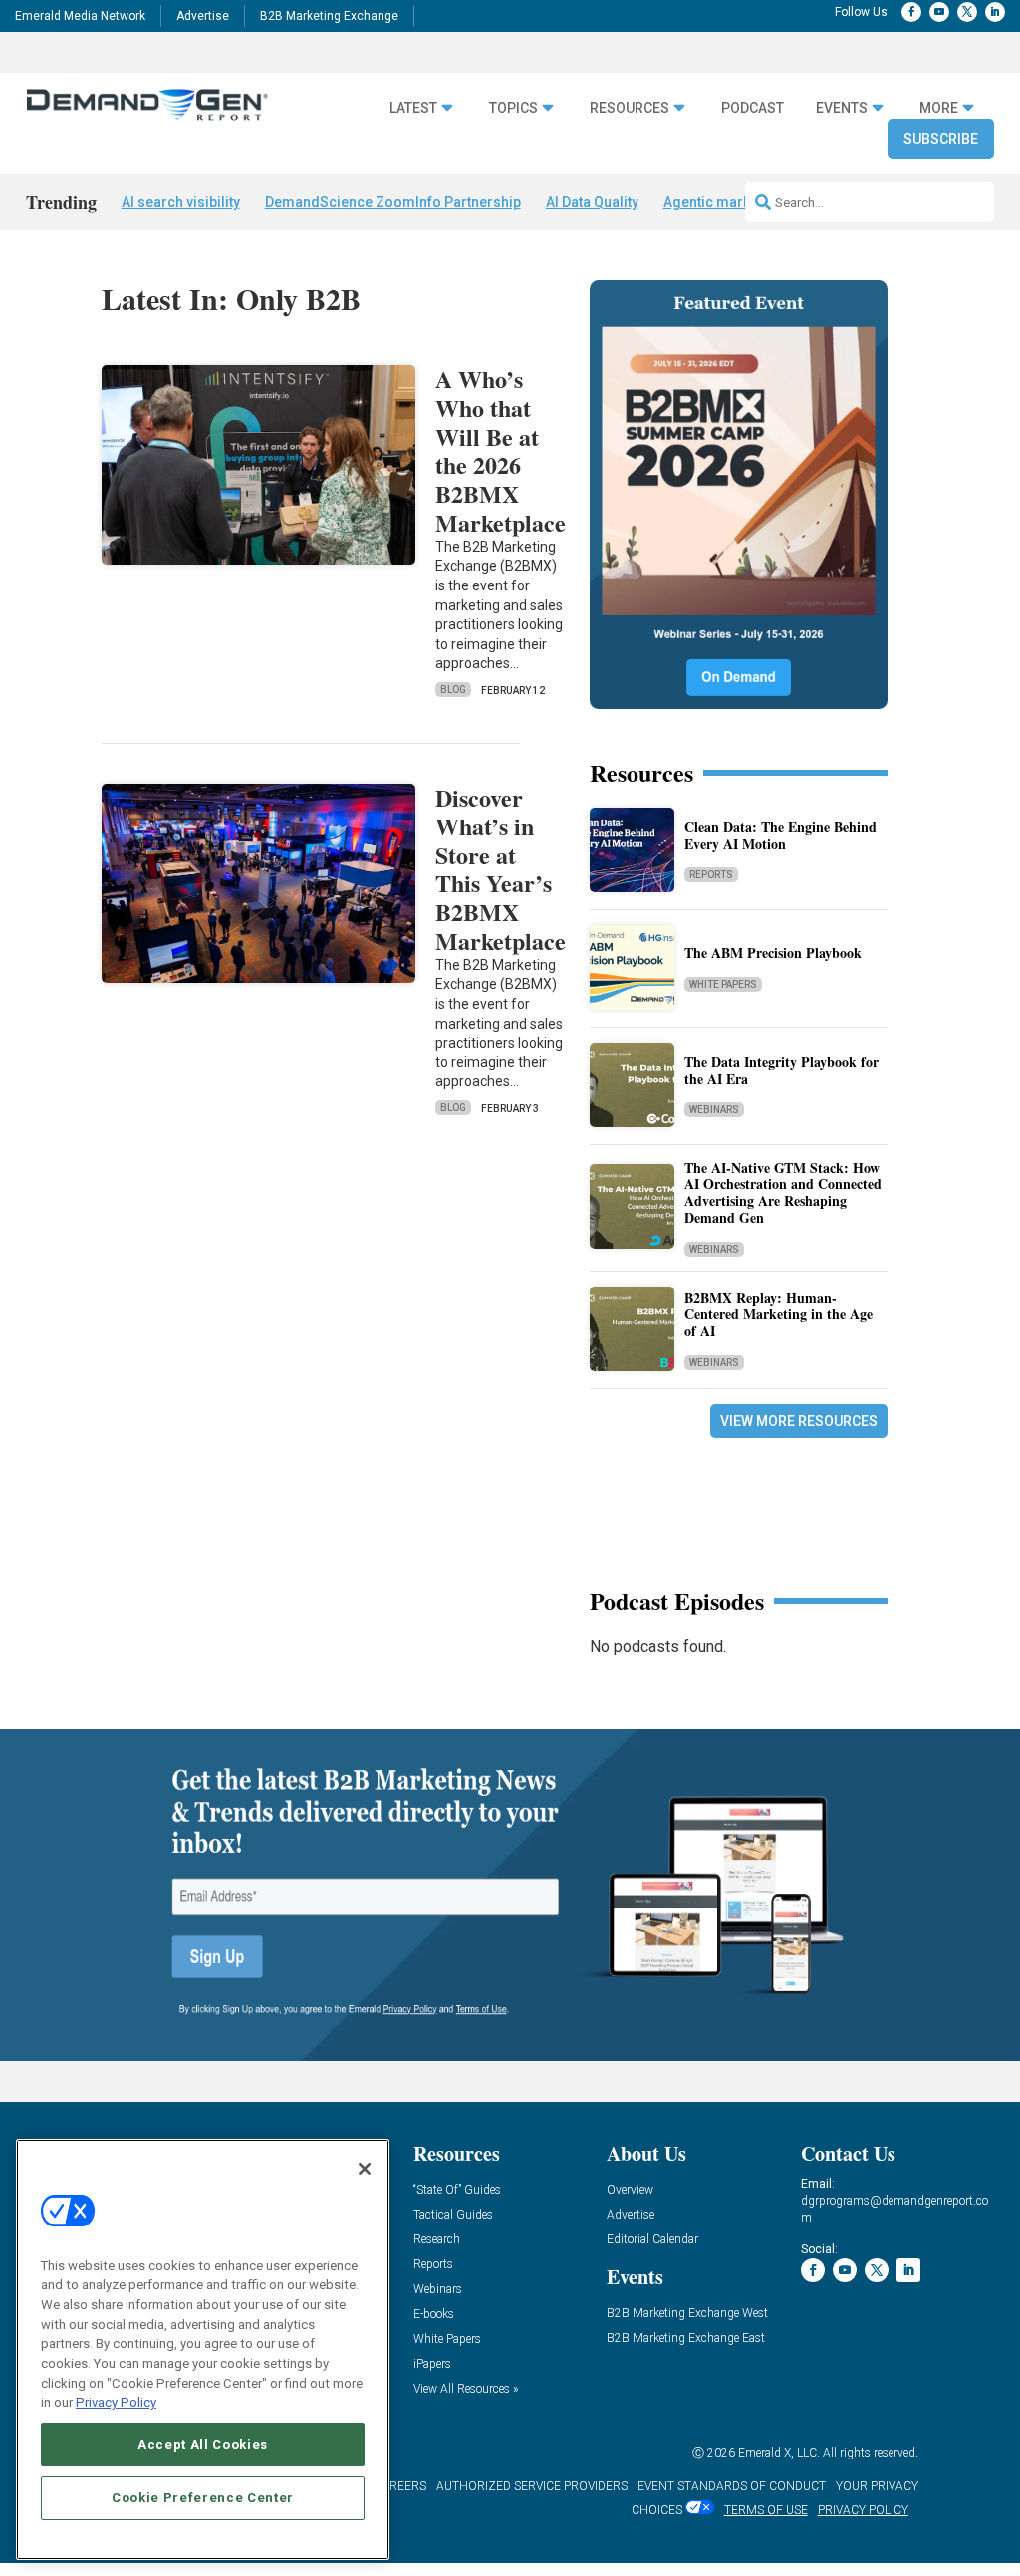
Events (842, 108)
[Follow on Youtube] (939, 12)
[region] (203, 2349)
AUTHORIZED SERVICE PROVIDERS (532, 2486)
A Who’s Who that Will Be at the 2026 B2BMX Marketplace (501, 451)
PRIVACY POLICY (863, 2510)
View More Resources (799, 1421)
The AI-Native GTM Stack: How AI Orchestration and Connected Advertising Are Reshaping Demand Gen (783, 1192)
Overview (630, 2190)
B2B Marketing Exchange (329, 16)
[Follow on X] (967, 12)
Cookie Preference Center (203, 2498)
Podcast (753, 108)
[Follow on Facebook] (911, 12)
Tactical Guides (453, 2215)
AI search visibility (181, 202)
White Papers (723, 984)
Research (437, 2240)
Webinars (714, 1110)
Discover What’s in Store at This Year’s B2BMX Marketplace (501, 869)
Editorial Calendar (652, 2240)
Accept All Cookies (203, 2444)
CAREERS (400, 2486)
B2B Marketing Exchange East (686, 2339)
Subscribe (941, 139)
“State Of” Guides (457, 2190)
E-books (434, 2315)
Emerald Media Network (80, 16)
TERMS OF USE (766, 2510)
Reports (711, 875)
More (939, 108)
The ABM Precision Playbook (773, 952)
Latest (413, 108)
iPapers (432, 2364)
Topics (513, 108)
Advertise (203, 16)
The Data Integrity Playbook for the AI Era (781, 1070)
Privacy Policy (116, 2402)
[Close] (365, 2169)
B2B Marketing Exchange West (687, 2314)
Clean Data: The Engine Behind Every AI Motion (780, 835)
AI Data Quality (592, 202)
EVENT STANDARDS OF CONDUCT (732, 2486)
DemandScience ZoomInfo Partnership (393, 202)
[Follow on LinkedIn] (995, 12)
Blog (453, 690)
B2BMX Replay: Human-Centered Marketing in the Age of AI (778, 1315)
